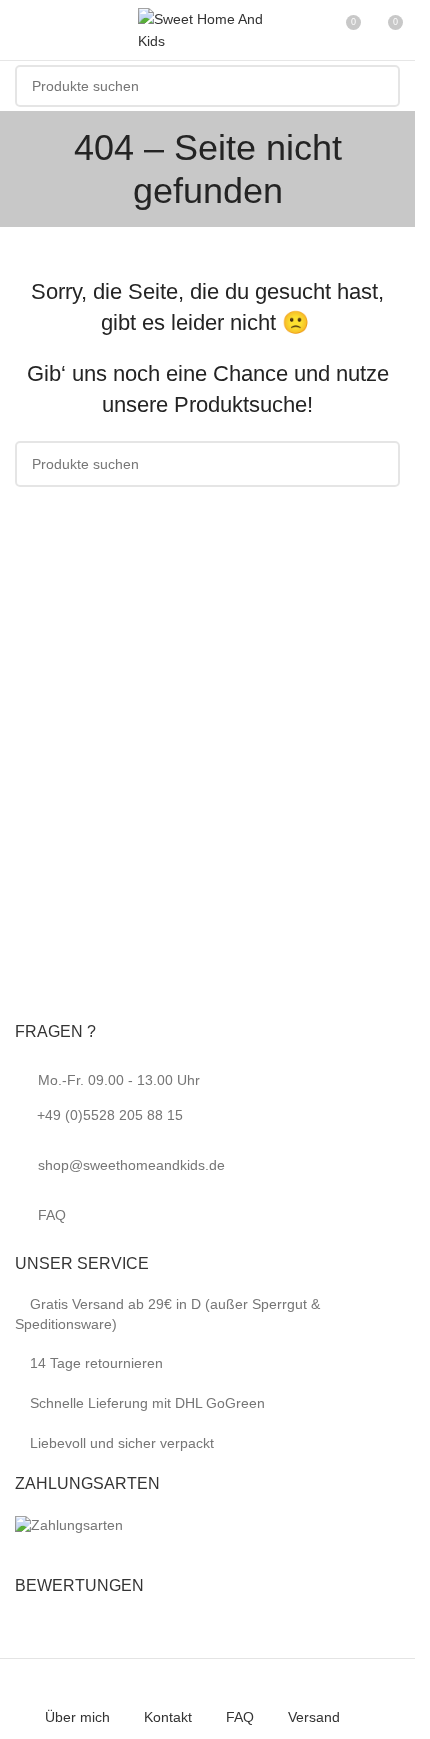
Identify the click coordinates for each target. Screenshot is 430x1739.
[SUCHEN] (379, 86)
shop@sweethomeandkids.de (131, 1165)
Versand (314, 1717)
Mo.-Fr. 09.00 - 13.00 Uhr (118, 1097)
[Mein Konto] (308, 30)
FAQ (52, 1215)
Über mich (77, 1717)
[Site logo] (208, 29)
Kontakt (168, 1717)
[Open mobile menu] (23, 30)
